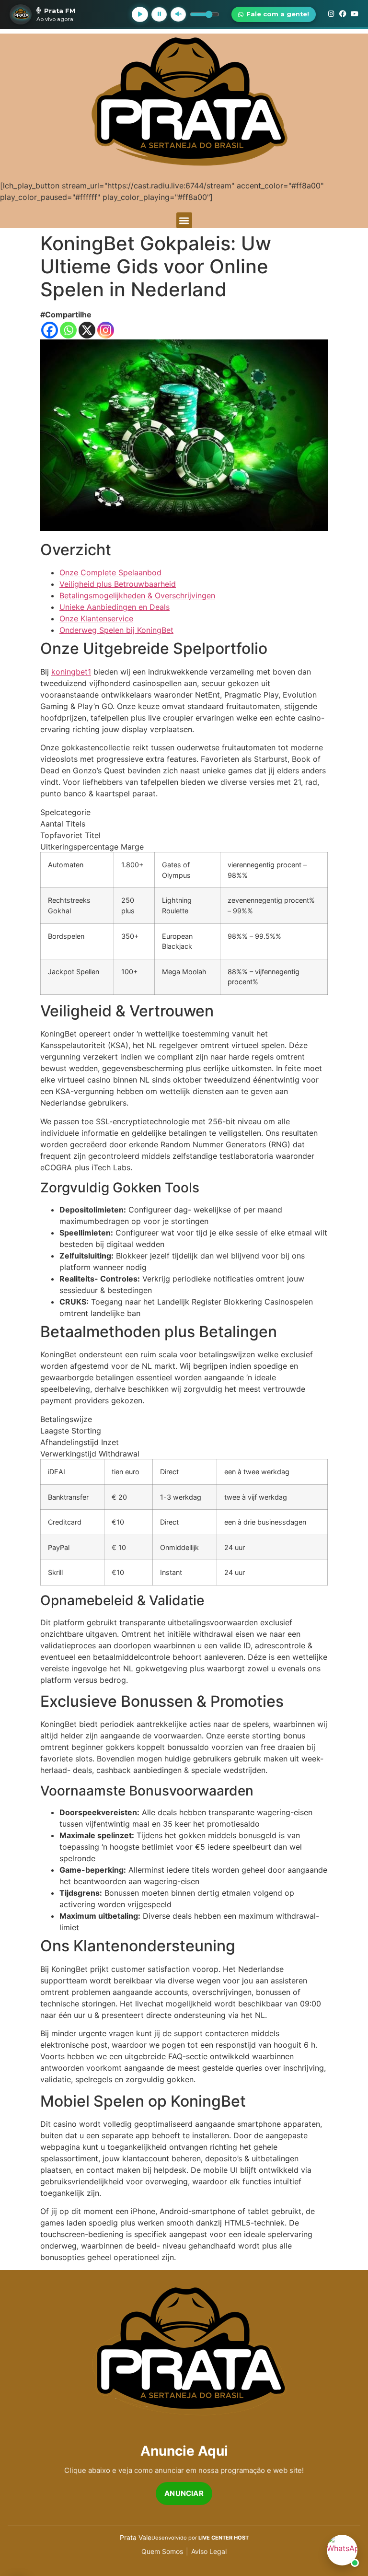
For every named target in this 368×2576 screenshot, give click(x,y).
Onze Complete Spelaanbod (110, 572)
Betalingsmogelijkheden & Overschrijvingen (137, 595)
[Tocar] (140, 14)
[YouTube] (355, 14)
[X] (87, 330)
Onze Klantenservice (96, 618)
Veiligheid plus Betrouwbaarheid (118, 584)
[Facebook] (50, 330)
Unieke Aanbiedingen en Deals (115, 607)
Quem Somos (162, 2551)
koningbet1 (71, 672)
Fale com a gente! (278, 14)
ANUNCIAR (184, 2493)
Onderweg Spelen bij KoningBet (116, 630)
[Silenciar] (178, 14)
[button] (184, 220)
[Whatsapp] (68, 330)
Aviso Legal (209, 2551)
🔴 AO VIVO (99, 11)
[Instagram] (106, 330)
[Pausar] (159, 14)
